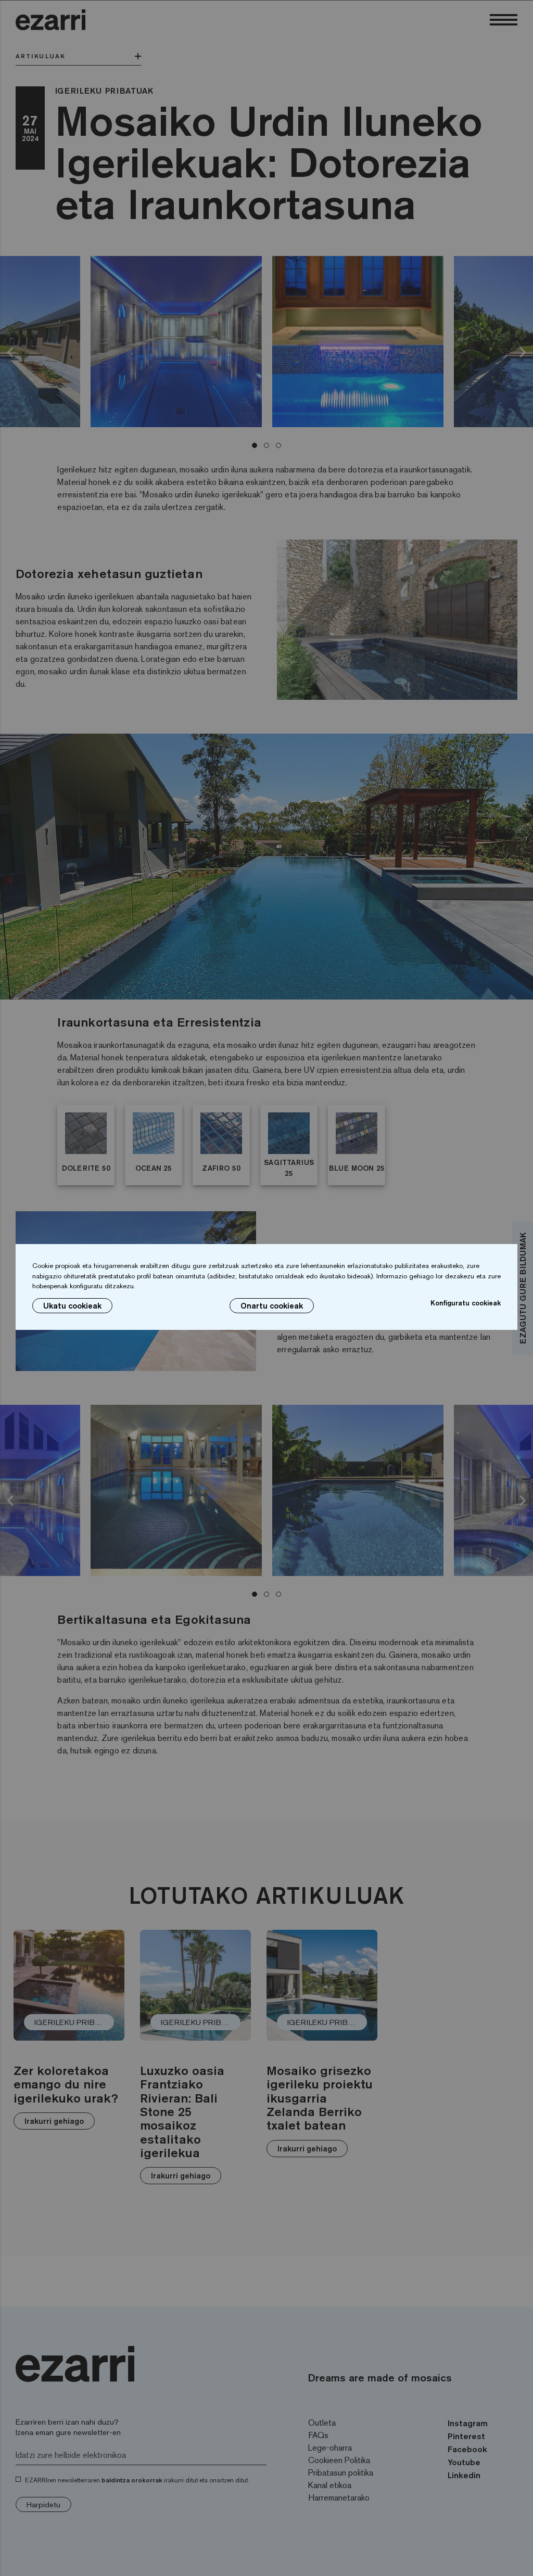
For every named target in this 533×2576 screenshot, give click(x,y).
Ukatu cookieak (72, 1306)
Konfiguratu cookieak (466, 1303)
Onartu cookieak (272, 1306)
